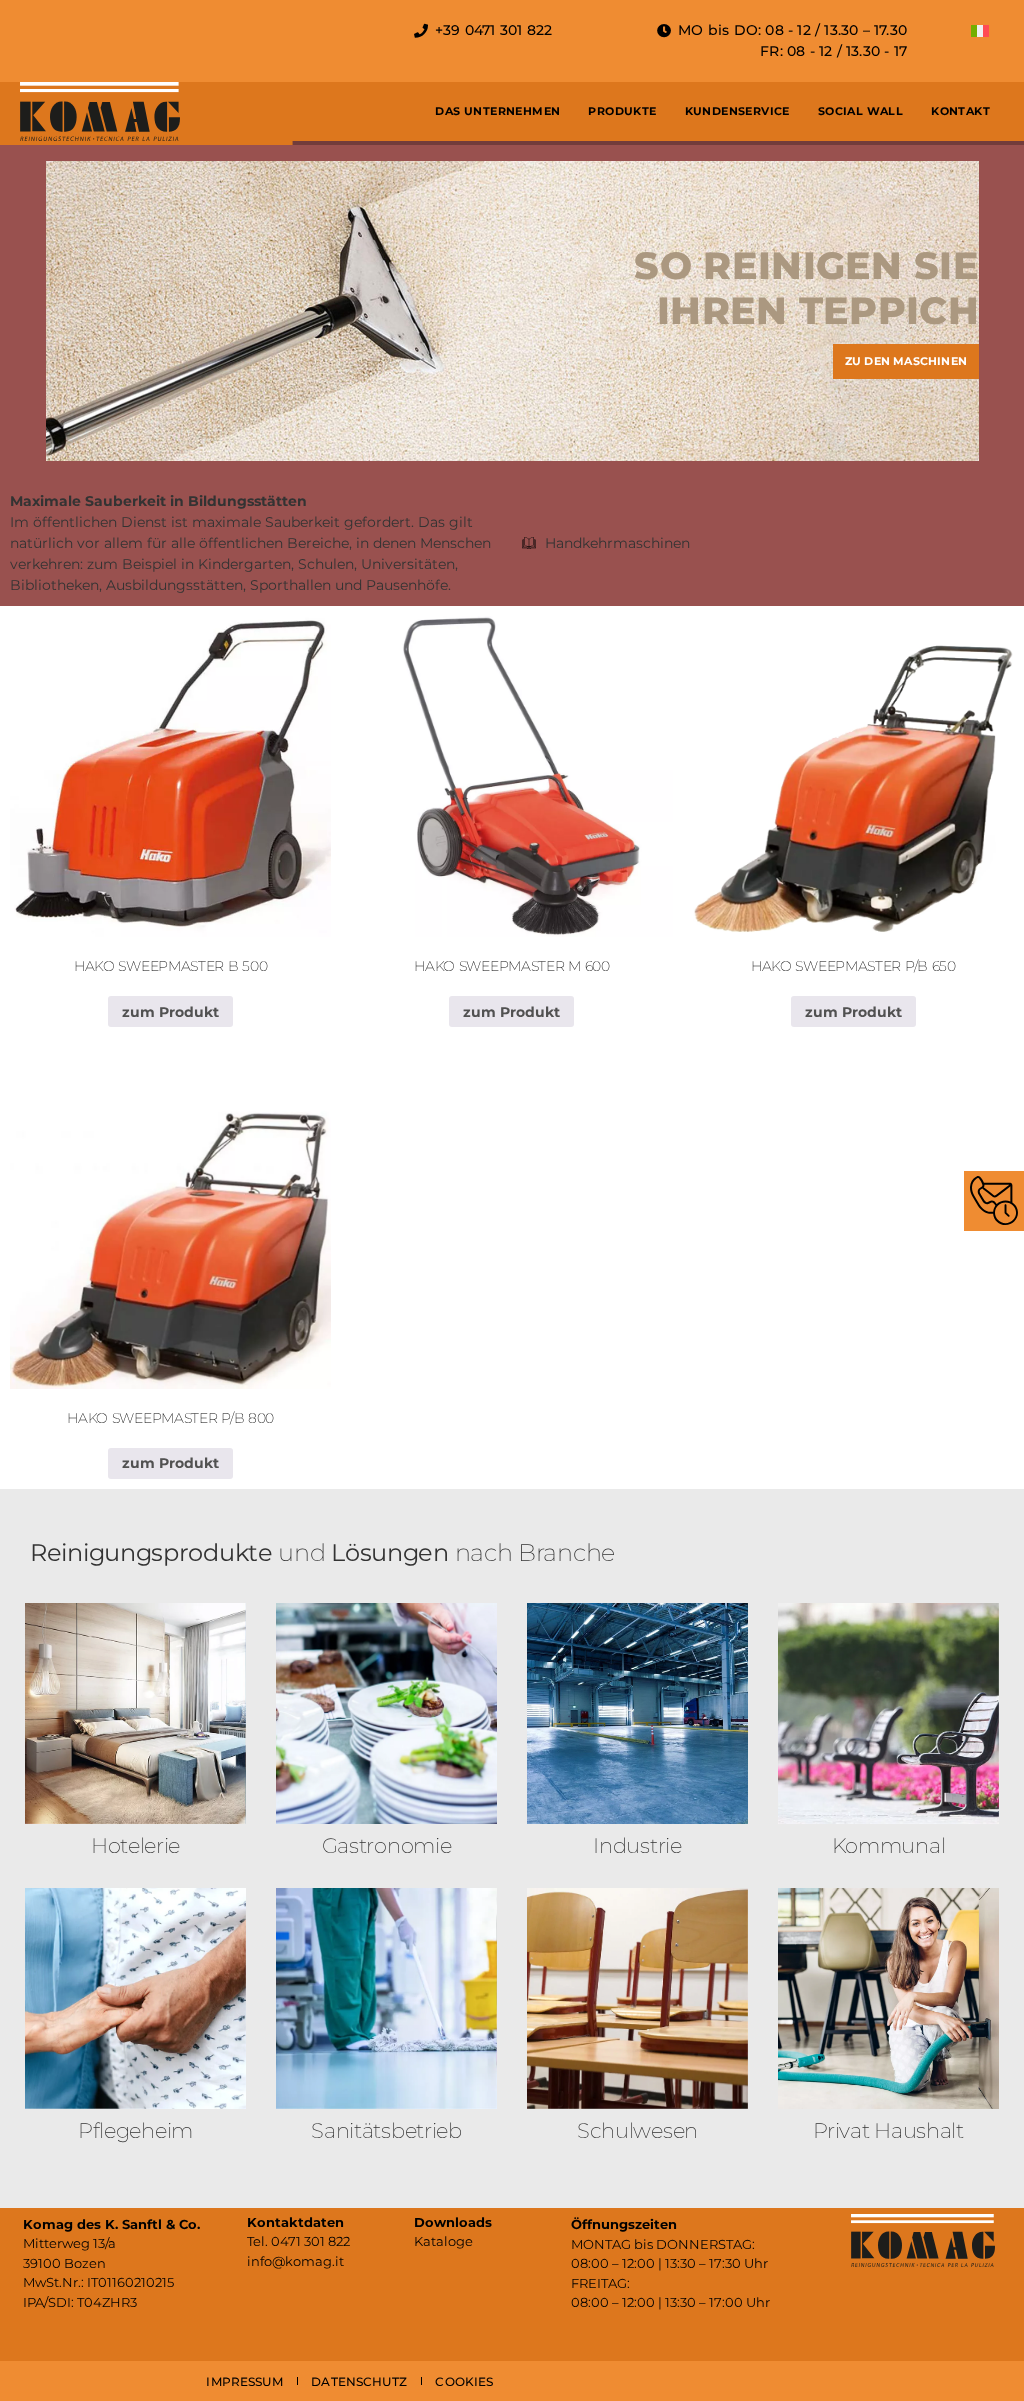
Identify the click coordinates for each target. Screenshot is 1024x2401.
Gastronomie (387, 1845)
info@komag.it (295, 2261)
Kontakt (960, 111)
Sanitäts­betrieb (386, 2130)
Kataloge (443, 2241)
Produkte (622, 111)
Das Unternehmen (497, 111)
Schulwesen (637, 2130)
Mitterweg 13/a (69, 2243)
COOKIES (464, 2381)
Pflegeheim (135, 2130)
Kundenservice (737, 111)
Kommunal (889, 1845)
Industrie (637, 1845)
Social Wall (860, 111)
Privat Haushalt (888, 2130)
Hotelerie (135, 1845)
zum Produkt (170, 1012)
